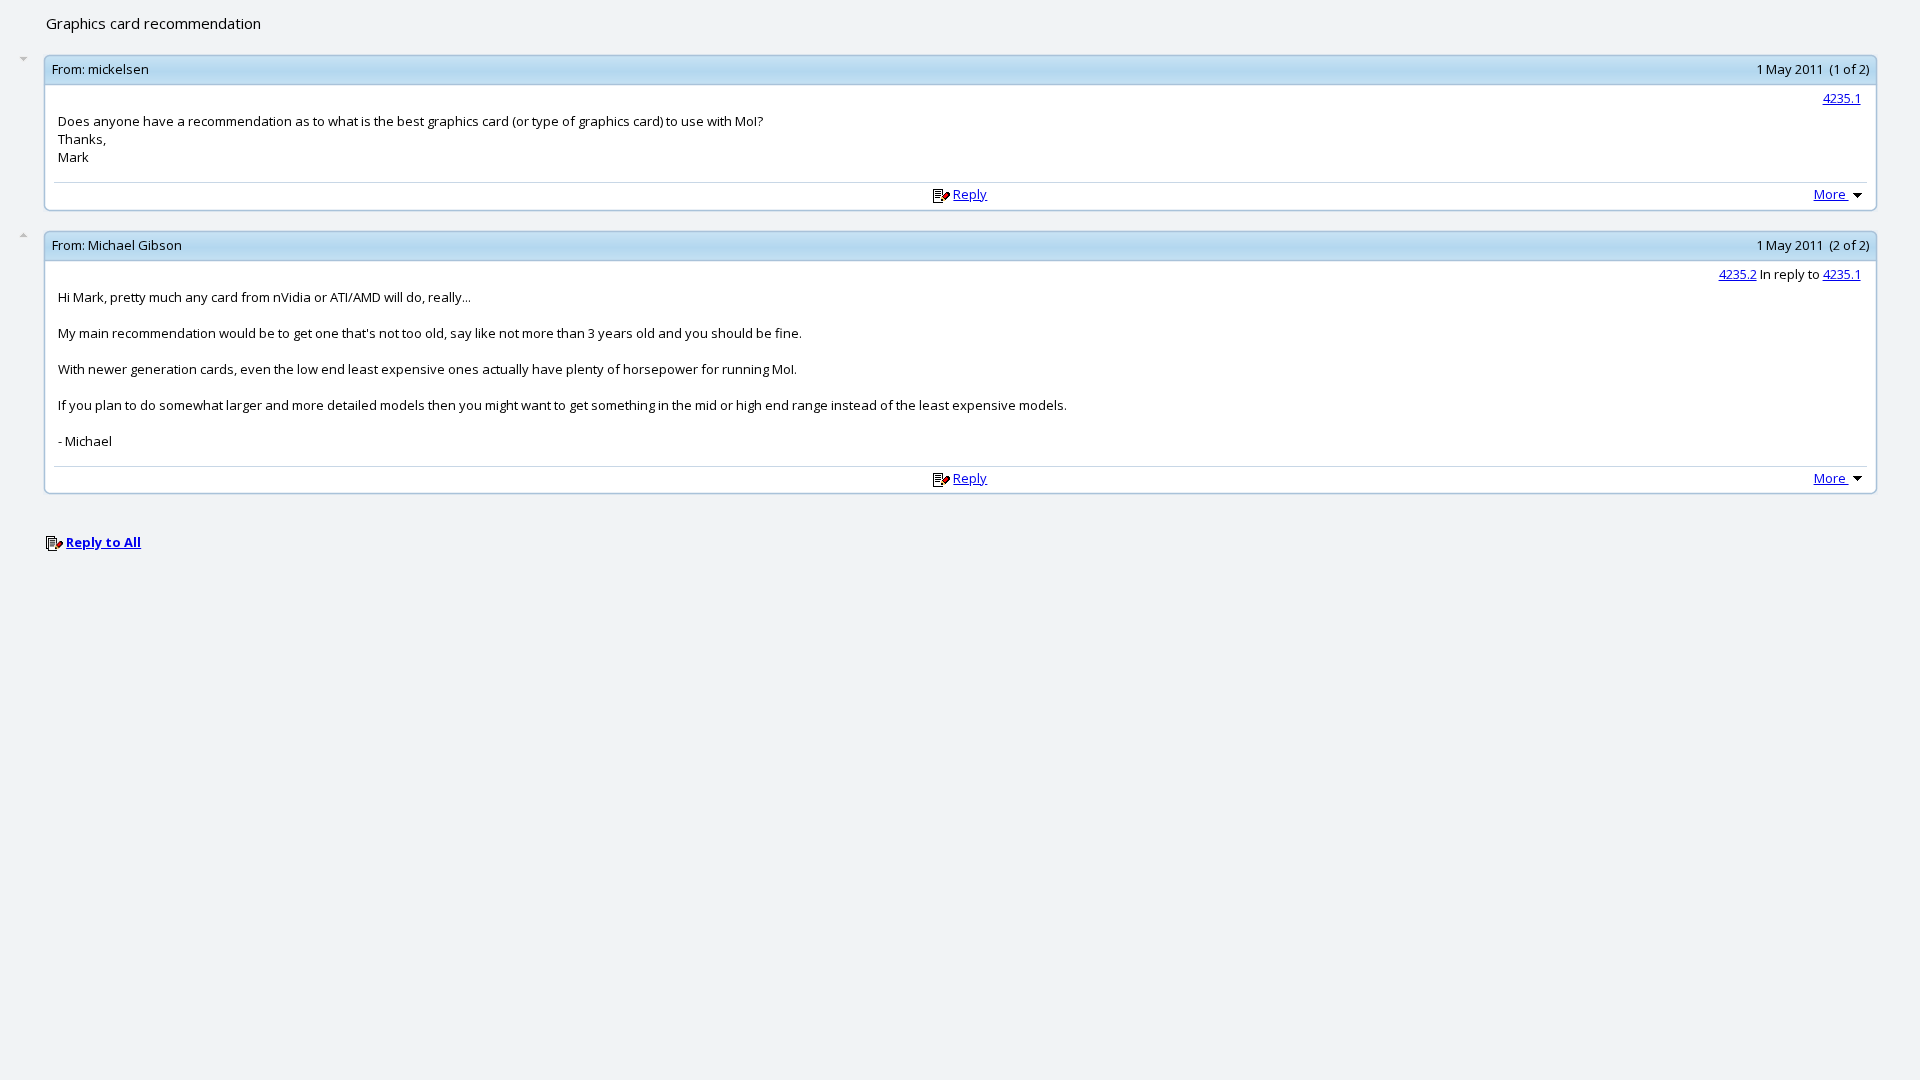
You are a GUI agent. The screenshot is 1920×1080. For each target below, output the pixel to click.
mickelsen (118, 69)
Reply (970, 194)
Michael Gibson (135, 245)
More (1831, 194)
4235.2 (1738, 274)
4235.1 (1842, 98)
